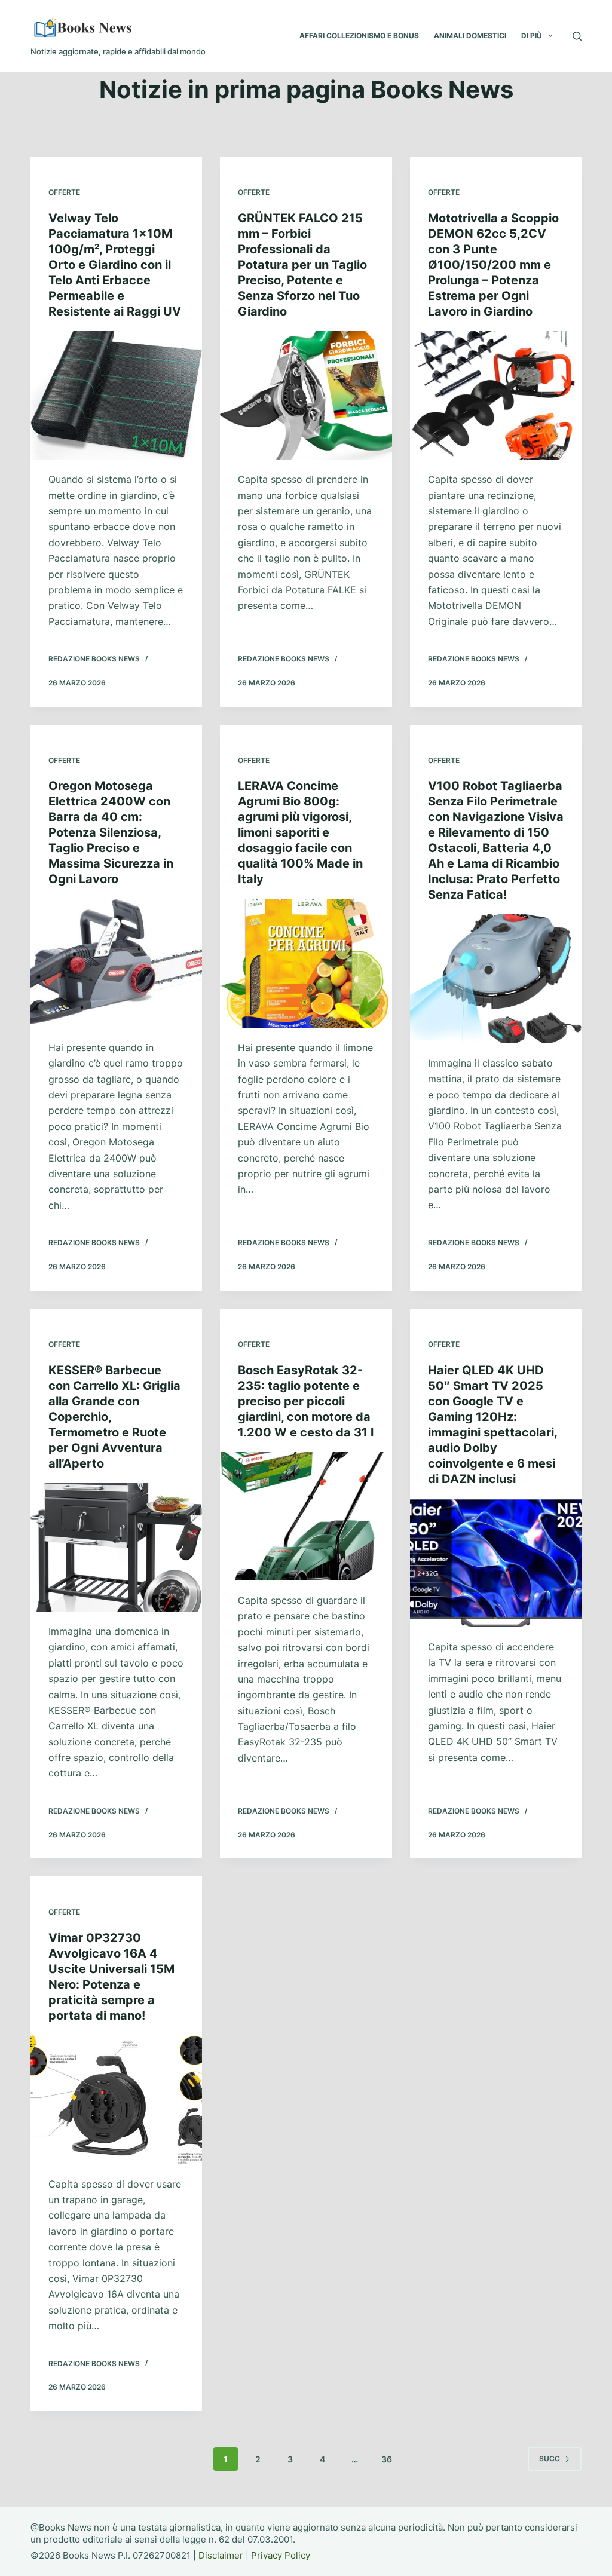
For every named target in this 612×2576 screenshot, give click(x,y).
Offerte (64, 192)
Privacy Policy (281, 2555)
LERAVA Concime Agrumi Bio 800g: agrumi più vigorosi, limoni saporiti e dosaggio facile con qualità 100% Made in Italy (300, 832)
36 (387, 2459)
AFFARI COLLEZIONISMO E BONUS (359, 36)
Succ (550, 2459)
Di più (532, 36)
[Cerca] (577, 36)
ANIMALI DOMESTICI (470, 36)
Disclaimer (221, 2555)
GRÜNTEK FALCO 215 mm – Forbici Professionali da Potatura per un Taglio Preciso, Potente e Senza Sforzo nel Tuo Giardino (302, 265)
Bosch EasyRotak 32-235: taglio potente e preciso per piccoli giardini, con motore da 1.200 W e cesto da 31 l (306, 1401)
